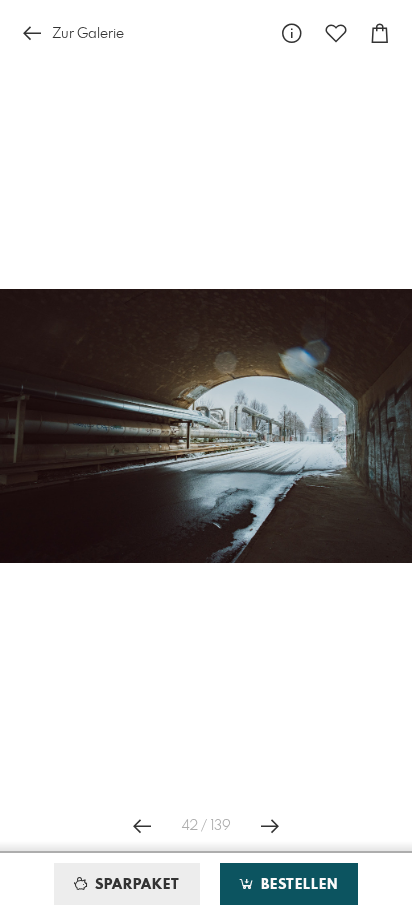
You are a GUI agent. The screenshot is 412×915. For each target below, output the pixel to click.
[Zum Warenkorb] (380, 33)
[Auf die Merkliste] (336, 33)
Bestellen (297, 885)
